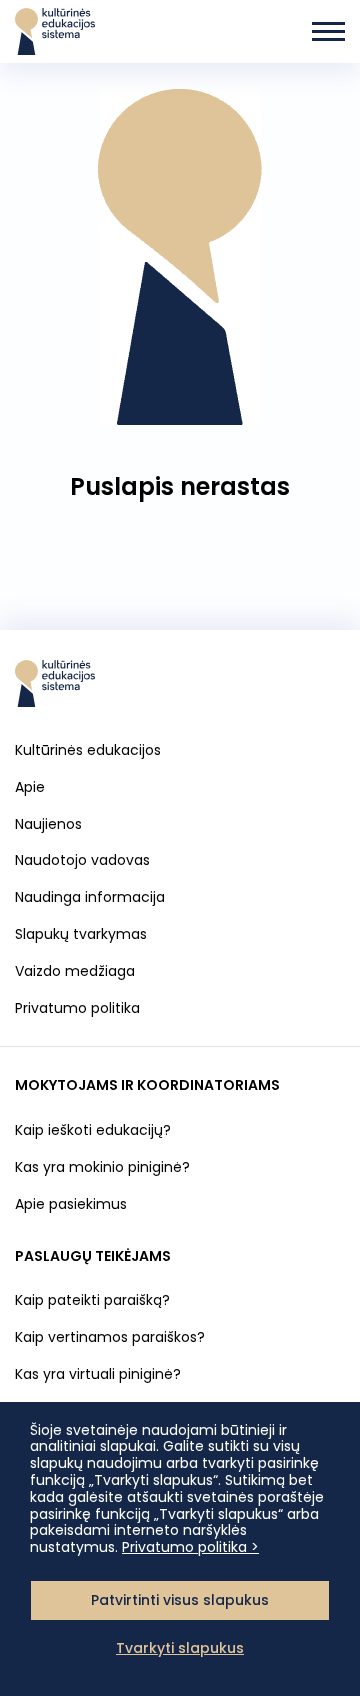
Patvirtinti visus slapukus (180, 1600)
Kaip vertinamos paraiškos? (110, 1337)
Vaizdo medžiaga (75, 971)
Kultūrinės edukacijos (88, 750)
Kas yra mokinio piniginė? (102, 1167)
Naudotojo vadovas (82, 860)
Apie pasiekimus (71, 1204)
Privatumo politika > (190, 1547)
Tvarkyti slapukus (180, 1648)
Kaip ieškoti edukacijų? (93, 1130)
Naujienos (48, 824)
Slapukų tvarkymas (81, 934)
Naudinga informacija (90, 897)
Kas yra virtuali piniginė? (98, 1374)
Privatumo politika (77, 1008)
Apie (30, 787)
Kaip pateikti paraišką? (92, 1300)
